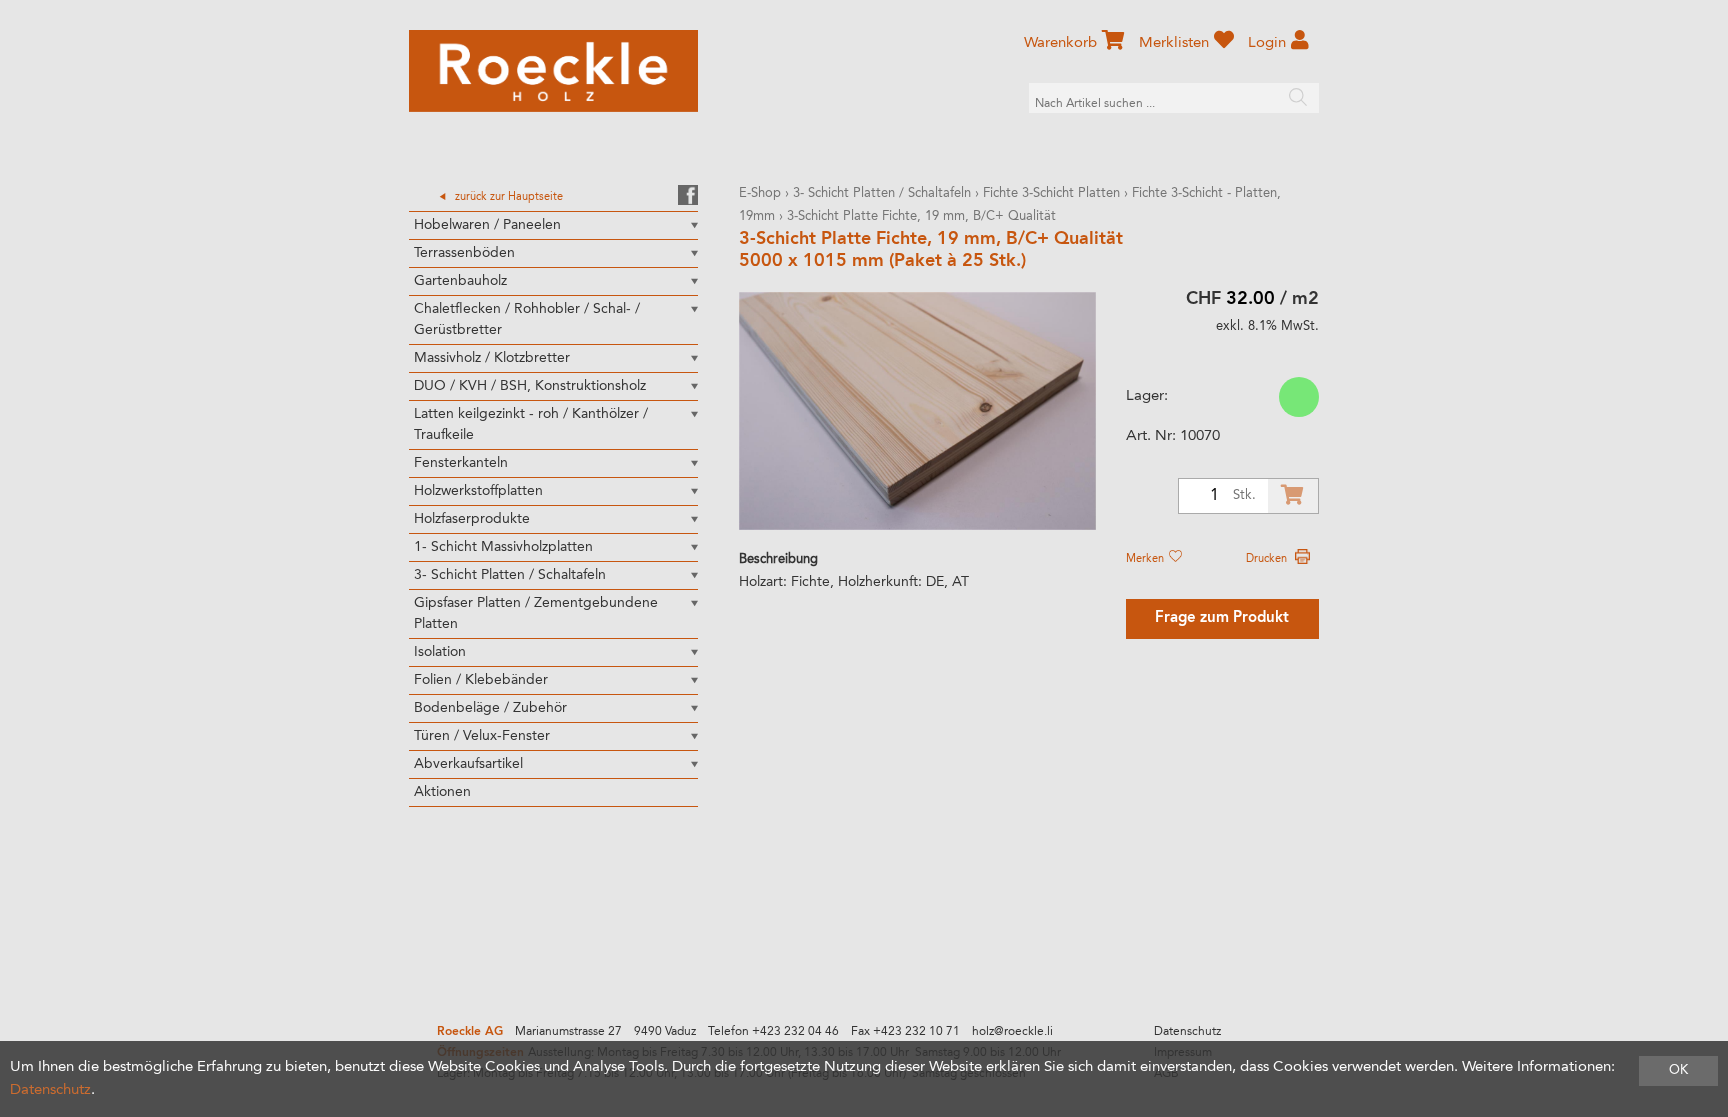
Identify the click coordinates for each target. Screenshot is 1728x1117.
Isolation (440, 652)
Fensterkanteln (461, 463)
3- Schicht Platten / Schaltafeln (510, 575)
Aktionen (442, 792)
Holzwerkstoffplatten (478, 491)
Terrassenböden (464, 253)
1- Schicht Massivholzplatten (503, 547)
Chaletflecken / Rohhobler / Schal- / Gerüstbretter (527, 319)
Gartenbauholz (460, 281)
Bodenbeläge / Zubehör (490, 708)
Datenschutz (1187, 1032)
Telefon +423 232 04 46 (773, 1032)
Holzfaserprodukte (472, 519)
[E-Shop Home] (553, 71)
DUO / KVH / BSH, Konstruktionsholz (530, 386)
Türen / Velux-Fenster (482, 736)
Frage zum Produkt (1222, 618)
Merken (1146, 559)
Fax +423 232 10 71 (905, 1032)
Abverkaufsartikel (468, 764)
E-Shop (760, 193)
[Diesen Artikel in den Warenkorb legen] (1293, 496)
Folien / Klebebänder (481, 680)
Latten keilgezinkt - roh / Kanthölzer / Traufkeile (531, 424)
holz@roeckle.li (1012, 1032)
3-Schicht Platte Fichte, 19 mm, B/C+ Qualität (921, 216)
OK (1678, 1070)
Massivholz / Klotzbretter (492, 358)
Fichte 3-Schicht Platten (1051, 193)
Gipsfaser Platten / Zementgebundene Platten (536, 613)
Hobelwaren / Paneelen (487, 225)
